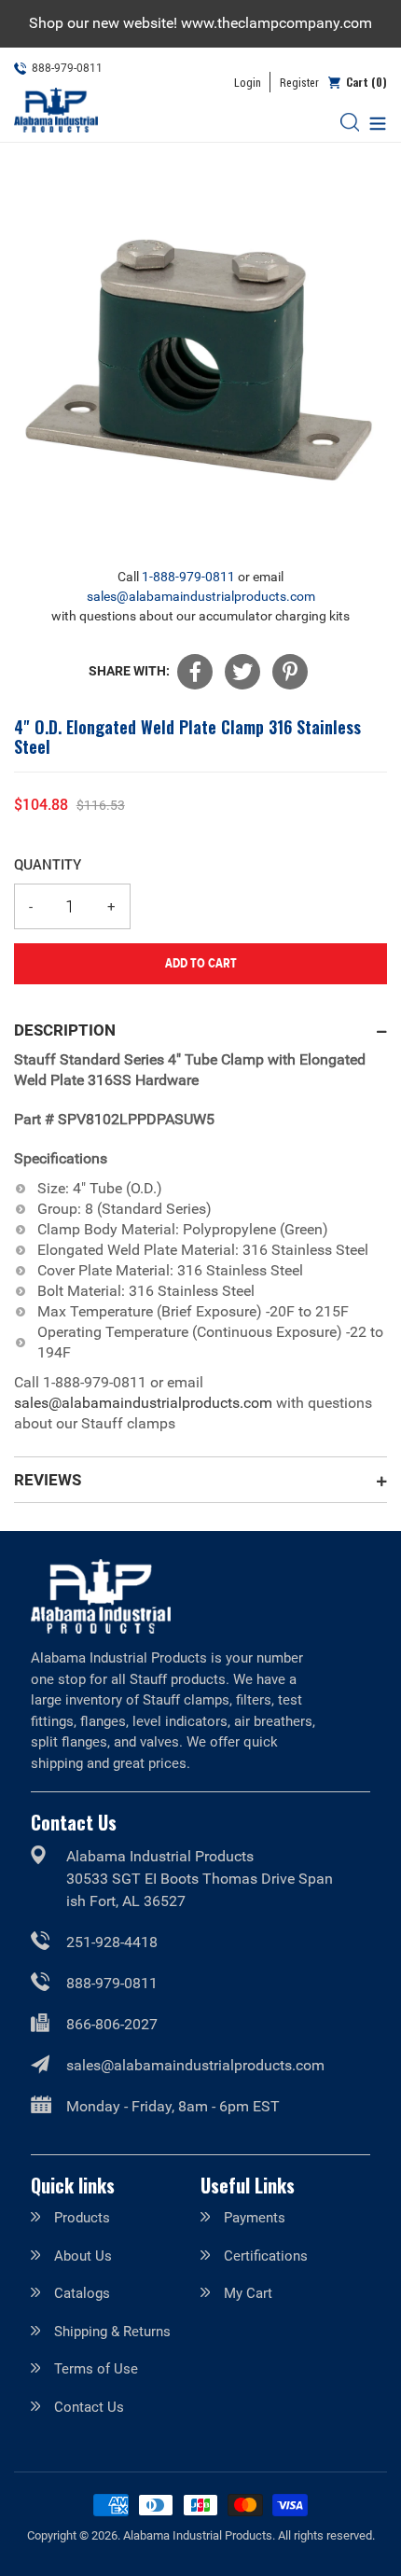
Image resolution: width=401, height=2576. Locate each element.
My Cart (248, 2293)
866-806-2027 (112, 2024)
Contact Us (89, 2407)
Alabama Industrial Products (198, 2535)
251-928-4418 (112, 1942)
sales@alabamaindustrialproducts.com (201, 596)
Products (82, 2218)
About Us (83, 2256)
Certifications (266, 2256)
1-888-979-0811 (188, 577)
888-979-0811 (112, 1983)
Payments (255, 2218)
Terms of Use (96, 2369)
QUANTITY (48, 864)
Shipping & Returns (112, 2332)
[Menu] (373, 122)
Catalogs (82, 2293)
